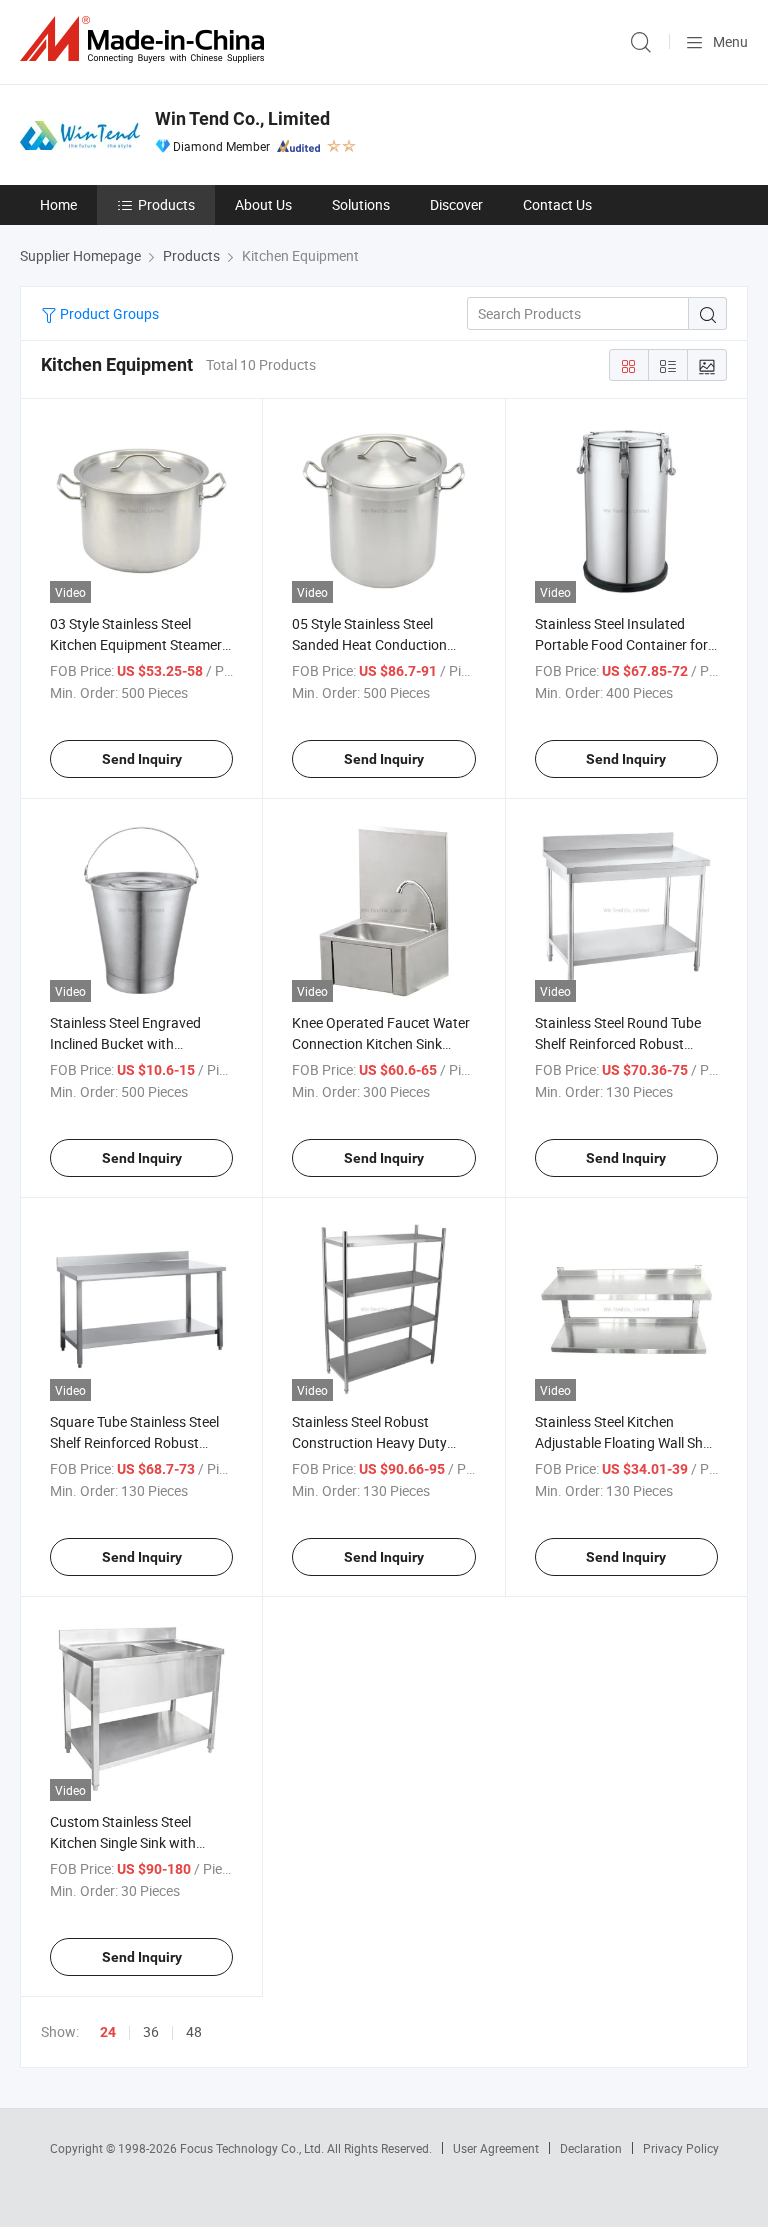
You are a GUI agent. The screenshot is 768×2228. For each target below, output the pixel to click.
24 (108, 2032)
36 (151, 2031)
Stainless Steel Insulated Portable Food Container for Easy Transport (621, 644)
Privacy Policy (681, 2148)
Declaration (591, 2148)
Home (58, 204)
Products (166, 204)
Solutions (361, 204)
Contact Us (557, 204)
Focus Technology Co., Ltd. (253, 2148)
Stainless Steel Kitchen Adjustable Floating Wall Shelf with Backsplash (626, 1442)
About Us (263, 204)
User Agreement (496, 2148)
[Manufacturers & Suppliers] (146, 39)
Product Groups (108, 313)
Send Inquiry (142, 759)
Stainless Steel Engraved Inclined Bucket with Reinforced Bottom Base (125, 1043)
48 (194, 2031)
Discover (456, 204)
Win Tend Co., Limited (242, 118)
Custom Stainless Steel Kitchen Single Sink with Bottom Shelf (123, 1842)
